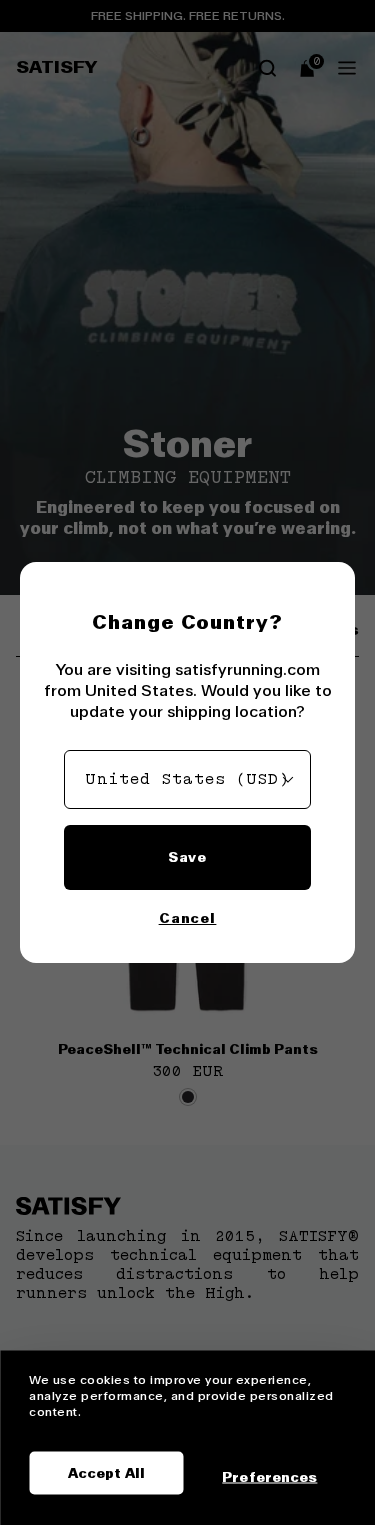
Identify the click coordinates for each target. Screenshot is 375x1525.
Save (188, 857)
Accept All (106, 1473)
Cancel (188, 918)
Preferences (269, 1476)
